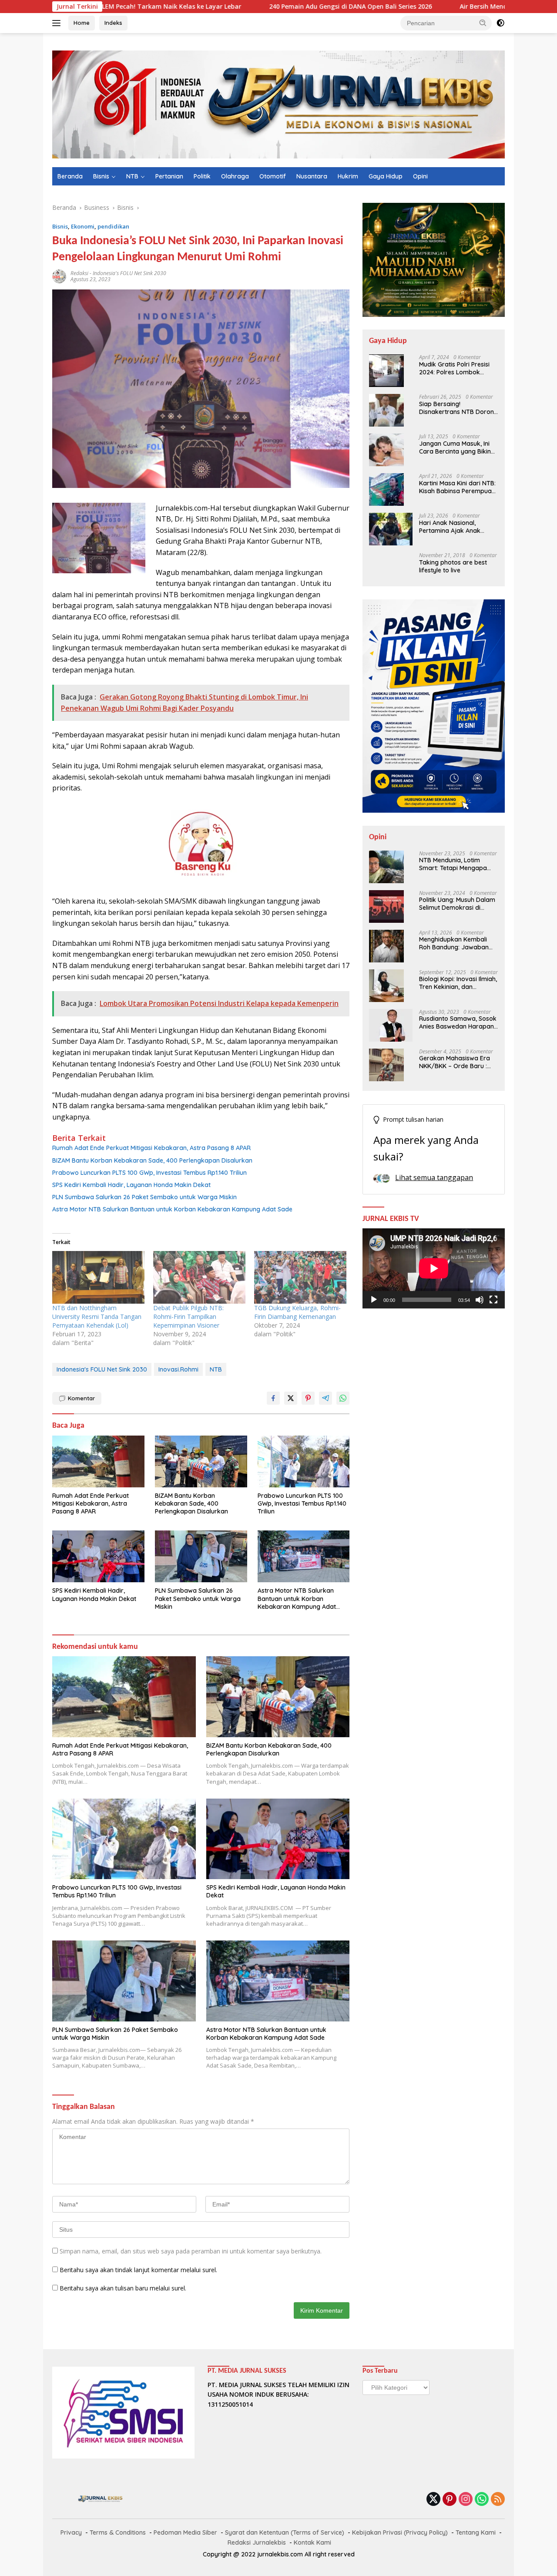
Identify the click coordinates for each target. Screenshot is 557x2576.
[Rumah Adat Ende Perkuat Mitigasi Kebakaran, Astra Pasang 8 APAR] (98, 1461)
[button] (483, 23)
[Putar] (374, 1300)
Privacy (71, 2532)
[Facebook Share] (273, 1398)
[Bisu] (480, 1300)
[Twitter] (433, 2500)
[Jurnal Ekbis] (278, 104)
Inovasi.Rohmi (178, 1369)
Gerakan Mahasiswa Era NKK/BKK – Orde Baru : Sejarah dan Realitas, (455, 1063)
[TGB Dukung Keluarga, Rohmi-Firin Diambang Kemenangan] (300, 1277)
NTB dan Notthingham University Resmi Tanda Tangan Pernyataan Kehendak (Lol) (97, 1317)
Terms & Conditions (118, 2532)
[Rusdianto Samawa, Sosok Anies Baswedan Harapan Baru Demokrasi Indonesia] (391, 1025)
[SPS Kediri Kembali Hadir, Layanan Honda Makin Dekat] (98, 1556)
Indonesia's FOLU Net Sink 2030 (129, 273)
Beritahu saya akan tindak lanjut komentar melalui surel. (138, 2270)
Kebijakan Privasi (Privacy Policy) (400, 2532)
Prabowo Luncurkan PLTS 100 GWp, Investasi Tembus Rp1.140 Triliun (149, 1173)
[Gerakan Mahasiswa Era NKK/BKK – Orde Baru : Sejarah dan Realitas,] (386, 1065)
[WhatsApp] (482, 2500)
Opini (420, 176)
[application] (434, 1268)
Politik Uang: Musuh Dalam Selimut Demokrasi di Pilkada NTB (457, 904)
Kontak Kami (312, 2542)
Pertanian (169, 176)
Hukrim (348, 176)
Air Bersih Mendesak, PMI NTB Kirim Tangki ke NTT (441, 7)
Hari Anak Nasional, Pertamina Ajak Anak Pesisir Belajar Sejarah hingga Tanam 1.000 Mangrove (452, 527)
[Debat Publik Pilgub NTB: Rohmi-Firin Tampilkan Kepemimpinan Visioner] (199, 1277)
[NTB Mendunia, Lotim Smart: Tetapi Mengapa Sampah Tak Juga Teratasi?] (386, 867)
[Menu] (58, 23)
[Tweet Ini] (291, 1398)
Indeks (113, 23)
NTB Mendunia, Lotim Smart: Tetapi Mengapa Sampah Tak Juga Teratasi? (453, 864)
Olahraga (235, 176)
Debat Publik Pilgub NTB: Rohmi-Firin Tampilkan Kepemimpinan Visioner (188, 1317)
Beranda (70, 176)
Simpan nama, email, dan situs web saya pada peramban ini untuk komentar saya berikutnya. (191, 2251)
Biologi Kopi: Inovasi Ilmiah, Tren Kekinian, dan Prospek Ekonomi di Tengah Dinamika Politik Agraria (458, 983)
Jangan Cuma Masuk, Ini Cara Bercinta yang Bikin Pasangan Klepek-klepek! (456, 447)
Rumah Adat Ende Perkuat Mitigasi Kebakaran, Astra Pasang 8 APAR (151, 1148)
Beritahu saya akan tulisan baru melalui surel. (123, 2288)
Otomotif (273, 176)
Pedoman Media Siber (185, 2532)
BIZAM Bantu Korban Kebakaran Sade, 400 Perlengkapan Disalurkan (152, 1160)
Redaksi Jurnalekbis (257, 2542)
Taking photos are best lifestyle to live (453, 566)
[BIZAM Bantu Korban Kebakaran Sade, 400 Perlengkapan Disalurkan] (201, 1461)
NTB (132, 176)
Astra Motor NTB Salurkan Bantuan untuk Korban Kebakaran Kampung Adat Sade (172, 1209)
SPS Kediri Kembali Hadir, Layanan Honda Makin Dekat (131, 1185)
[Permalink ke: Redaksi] (59, 276)
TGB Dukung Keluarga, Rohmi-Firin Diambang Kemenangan (297, 1312)
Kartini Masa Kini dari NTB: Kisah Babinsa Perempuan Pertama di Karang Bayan (457, 487)
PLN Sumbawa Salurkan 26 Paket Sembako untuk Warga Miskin (144, 1197)
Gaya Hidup (386, 176)
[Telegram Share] (325, 1398)
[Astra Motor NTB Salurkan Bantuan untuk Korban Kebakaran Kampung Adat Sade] (304, 1556)
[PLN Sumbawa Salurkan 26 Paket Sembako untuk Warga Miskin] (201, 1556)
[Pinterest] (450, 2500)
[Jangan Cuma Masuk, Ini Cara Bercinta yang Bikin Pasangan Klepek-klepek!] (386, 450)
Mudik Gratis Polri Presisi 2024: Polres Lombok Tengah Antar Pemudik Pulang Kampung (454, 368)
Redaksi (79, 273)
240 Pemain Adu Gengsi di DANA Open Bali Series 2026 (254, 7)
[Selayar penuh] (493, 1300)
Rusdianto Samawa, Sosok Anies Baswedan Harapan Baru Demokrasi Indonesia (458, 1023)
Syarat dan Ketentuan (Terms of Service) (285, 2532)
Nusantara (312, 176)
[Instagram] (466, 2500)
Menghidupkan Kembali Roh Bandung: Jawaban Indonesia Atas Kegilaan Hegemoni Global (454, 944)
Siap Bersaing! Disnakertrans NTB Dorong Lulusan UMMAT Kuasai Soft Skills (458, 408)
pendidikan (113, 226)
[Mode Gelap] (500, 23)
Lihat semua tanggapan (434, 1177)
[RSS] (498, 2500)
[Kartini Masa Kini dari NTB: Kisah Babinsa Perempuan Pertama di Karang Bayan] (386, 489)
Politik (202, 176)
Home (82, 23)
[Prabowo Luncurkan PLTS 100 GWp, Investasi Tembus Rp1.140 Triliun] (304, 1461)
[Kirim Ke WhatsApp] (343, 1398)
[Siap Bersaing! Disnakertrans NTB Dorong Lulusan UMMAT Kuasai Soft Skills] (386, 410)
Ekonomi (83, 226)
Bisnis (101, 176)
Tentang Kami (476, 2532)
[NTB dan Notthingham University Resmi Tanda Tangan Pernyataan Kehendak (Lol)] (98, 1277)
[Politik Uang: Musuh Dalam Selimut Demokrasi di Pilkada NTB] (386, 906)
